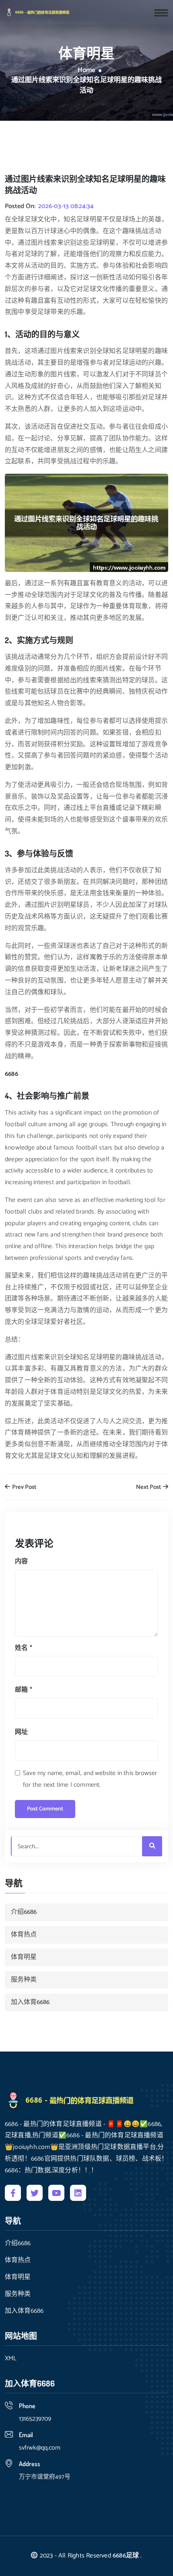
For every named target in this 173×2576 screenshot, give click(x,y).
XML (11, 2359)
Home (86, 70)
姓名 (24, 1648)
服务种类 (24, 1980)
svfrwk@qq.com (40, 2448)
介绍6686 (24, 1912)
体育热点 (24, 1935)
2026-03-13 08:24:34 (66, 206)
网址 (21, 1732)
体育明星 (24, 1957)
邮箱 (24, 1690)
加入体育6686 (30, 2002)
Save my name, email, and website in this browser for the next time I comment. (90, 1779)
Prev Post (24, 1487)
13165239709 (35, 2419)
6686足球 (126, 2556)
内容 (21, 1561)
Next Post (149, 1487)
